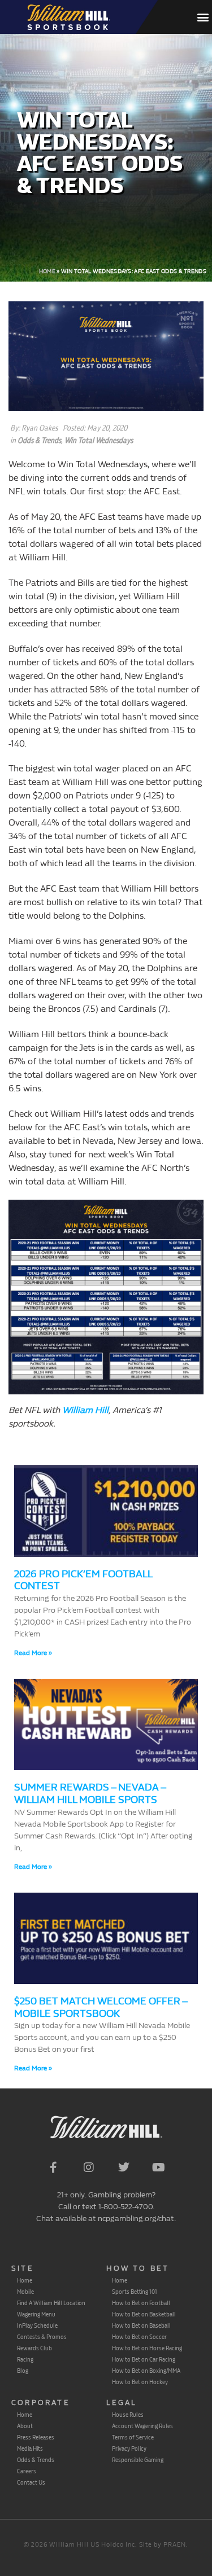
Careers (27, 2471)
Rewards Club (34, 2348)
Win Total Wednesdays (99, 440)
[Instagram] (89, 2167)
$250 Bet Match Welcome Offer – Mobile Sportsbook (101, 2007)
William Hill (85, 1410)
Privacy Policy (129, 2448)
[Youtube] (159, 2167)
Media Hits (30, 2448)
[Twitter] (124, 2167)
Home (47, 271)
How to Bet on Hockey (140, 2382)
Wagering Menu (36, 2314)
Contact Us (31, 2482)
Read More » (33, 1653)
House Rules (128, 2415)
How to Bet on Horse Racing (147, 2348)
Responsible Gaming (138, 2460)
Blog (23, 2371)
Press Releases (36, 2437)
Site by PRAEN (163, 2545)
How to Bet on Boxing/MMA (146, 2371)
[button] (203, 17)
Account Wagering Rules (142, 2426)
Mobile (25, 2292)
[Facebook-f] (54, 2167)
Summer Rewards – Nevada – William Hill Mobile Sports (90, 1794)
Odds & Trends (39, 440)
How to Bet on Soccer (139, 2337)
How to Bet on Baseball (141, 2325)
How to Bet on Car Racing (144, 2359)
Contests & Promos (42, 2337)
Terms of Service (133, 2437)
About (25, 2426)
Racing (25, 2359)
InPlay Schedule (37, 2325)
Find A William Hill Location (51, 2303)
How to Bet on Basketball (144, 2314)
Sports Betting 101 (135, 2292)
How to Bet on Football (141, 2303)
